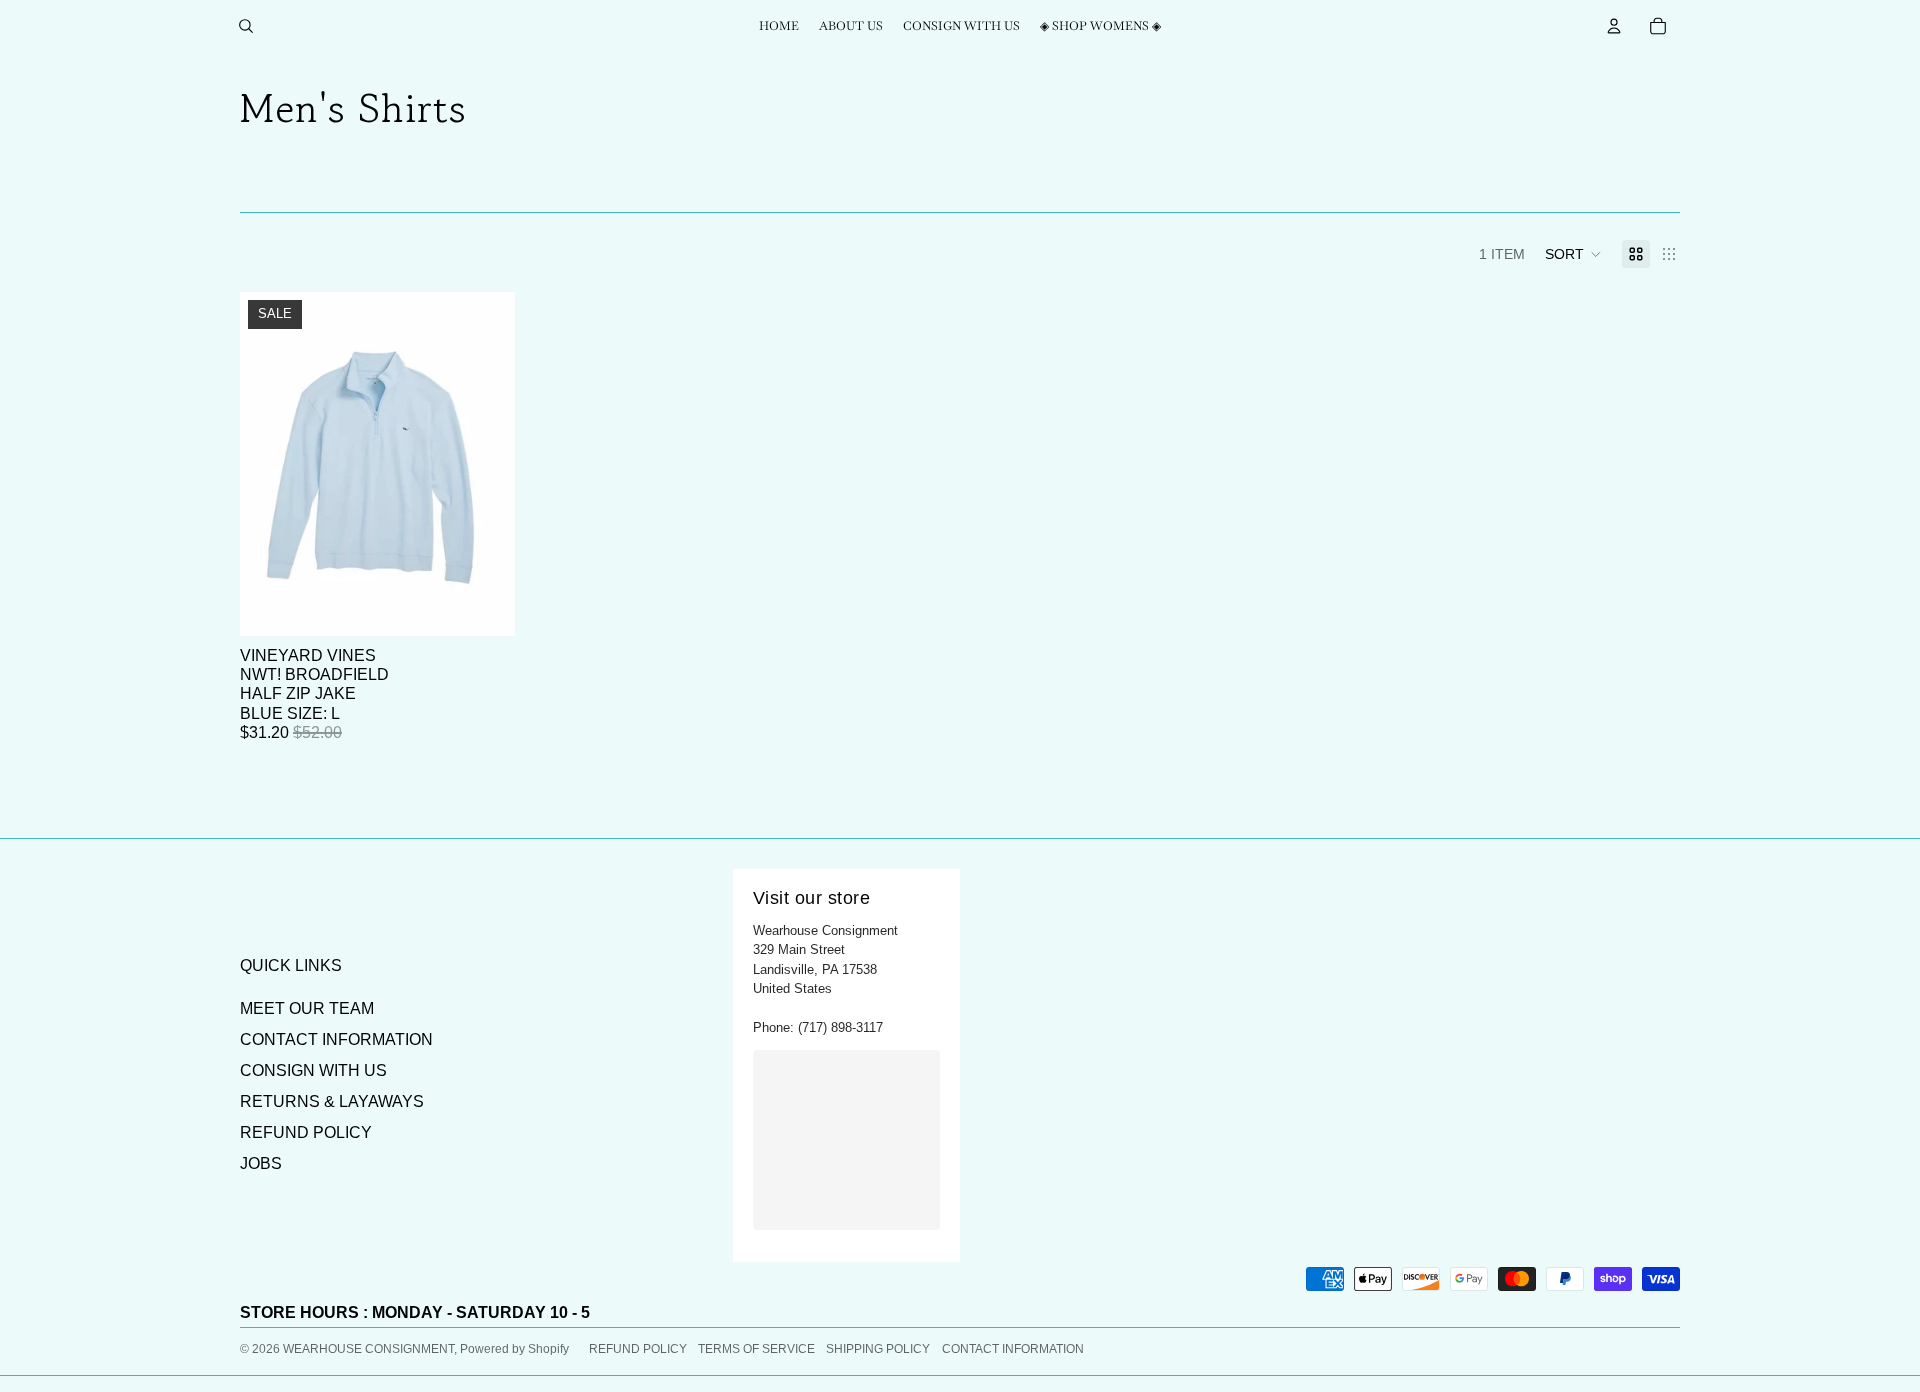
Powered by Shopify (514, 1349)
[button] (1573, 254)
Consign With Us (313, 1070)
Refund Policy (306, 1132)
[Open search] (246, 26)
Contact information (1013, 1349)
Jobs (261, 1163)
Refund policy (638, 1349)
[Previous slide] (270, 464)
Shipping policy (878, 1349)
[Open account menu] (1614, 26)
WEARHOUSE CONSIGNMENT (368, 1349)
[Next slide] (485, 464)
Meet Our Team (307, 1008)
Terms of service (756, 1349)
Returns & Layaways (332, 1101)
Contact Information (336, 1039)
